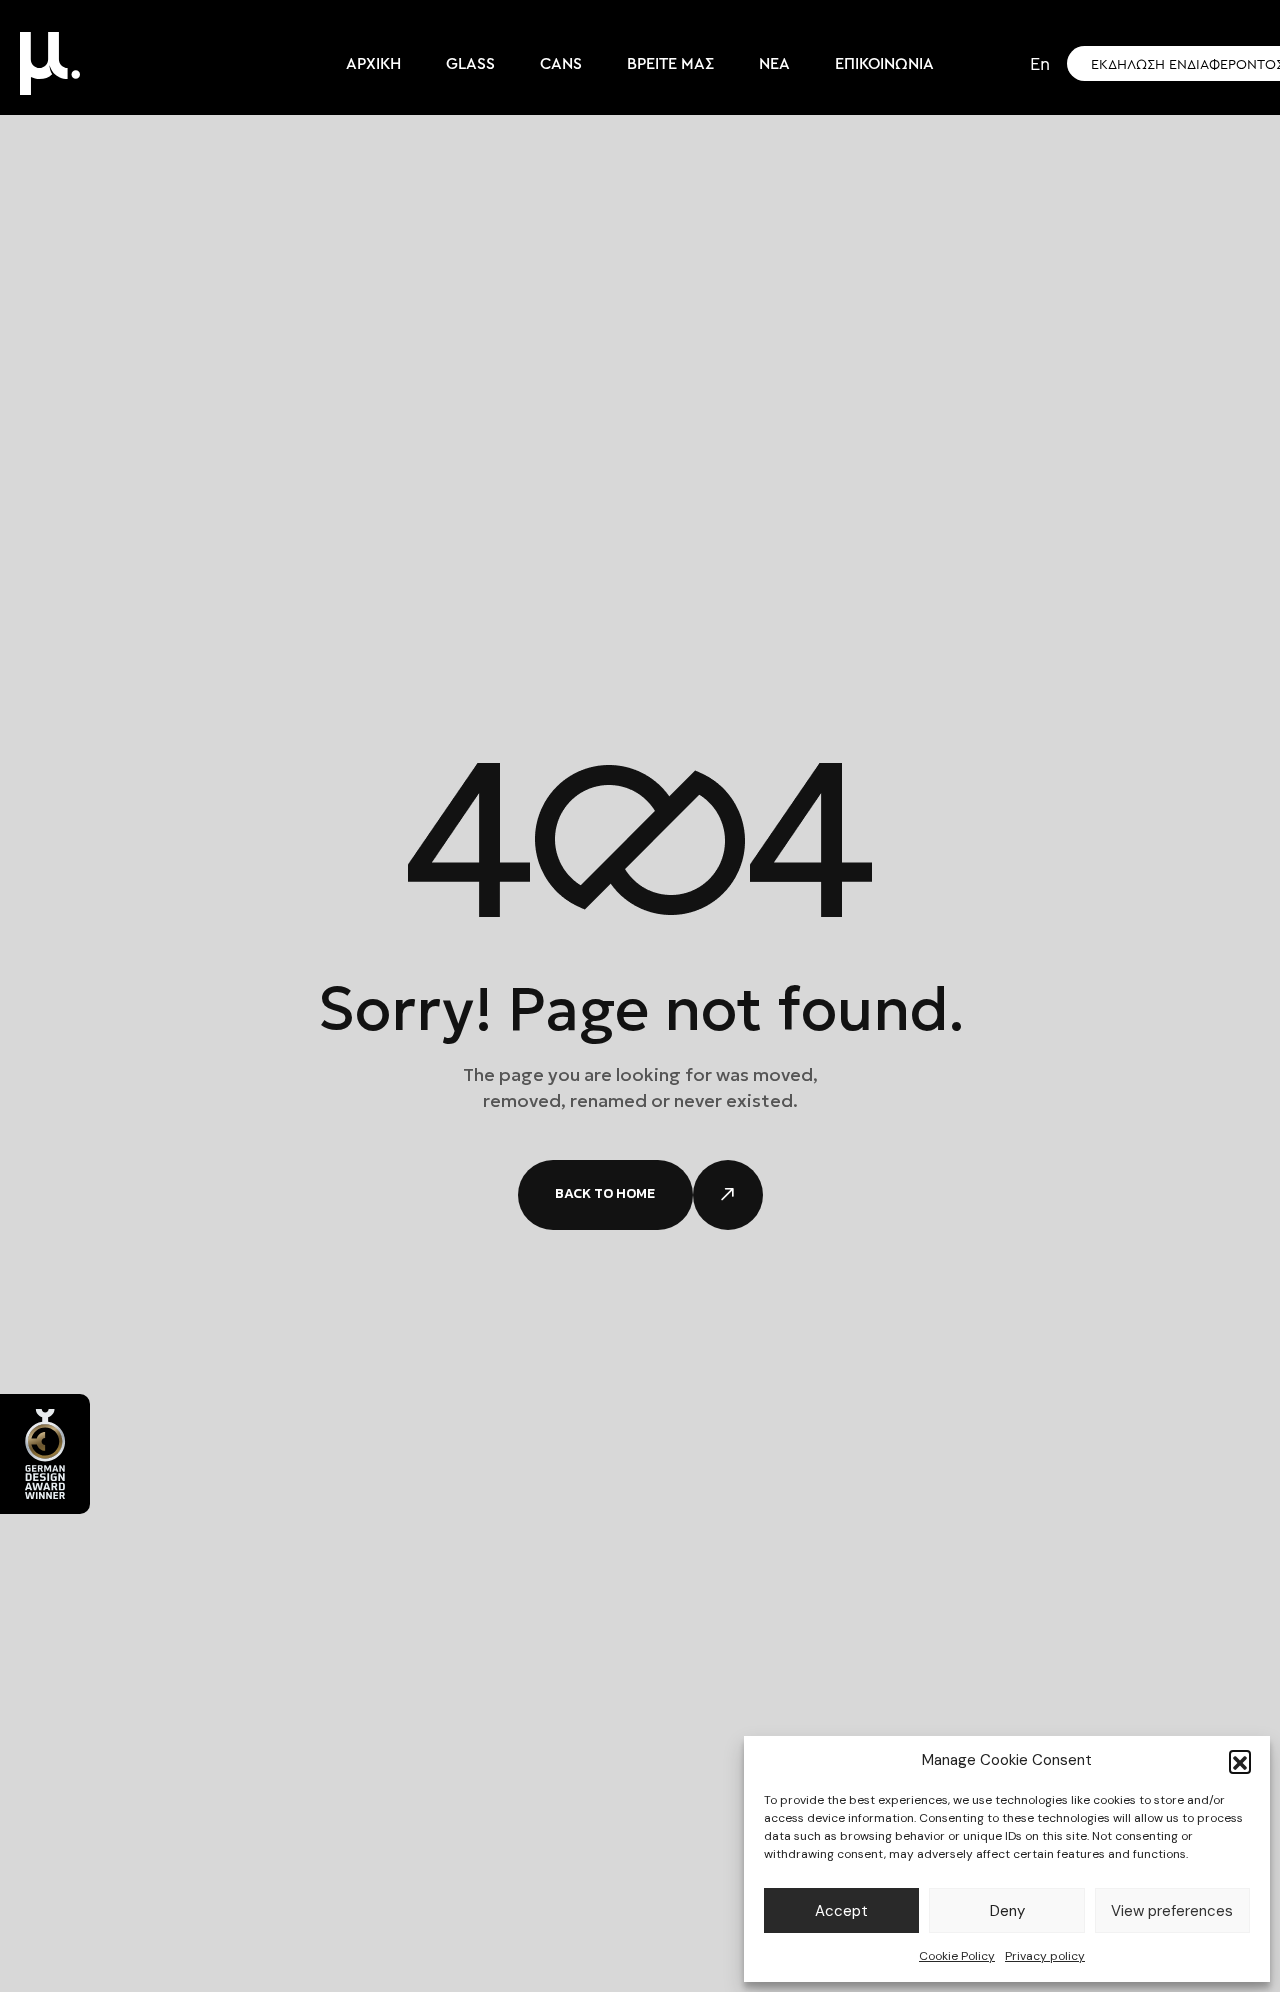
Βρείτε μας (670, 63)
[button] (1240, 1761)
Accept (841, 1911)
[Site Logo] (50, 62)
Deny (1007, 1911)
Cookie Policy (957, 1956)
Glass (470, 63)
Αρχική (373, 63)
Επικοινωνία (884, 63)
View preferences (1172, 1911)
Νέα (774, 63)
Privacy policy (1045, 1956)
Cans (561, 63)
